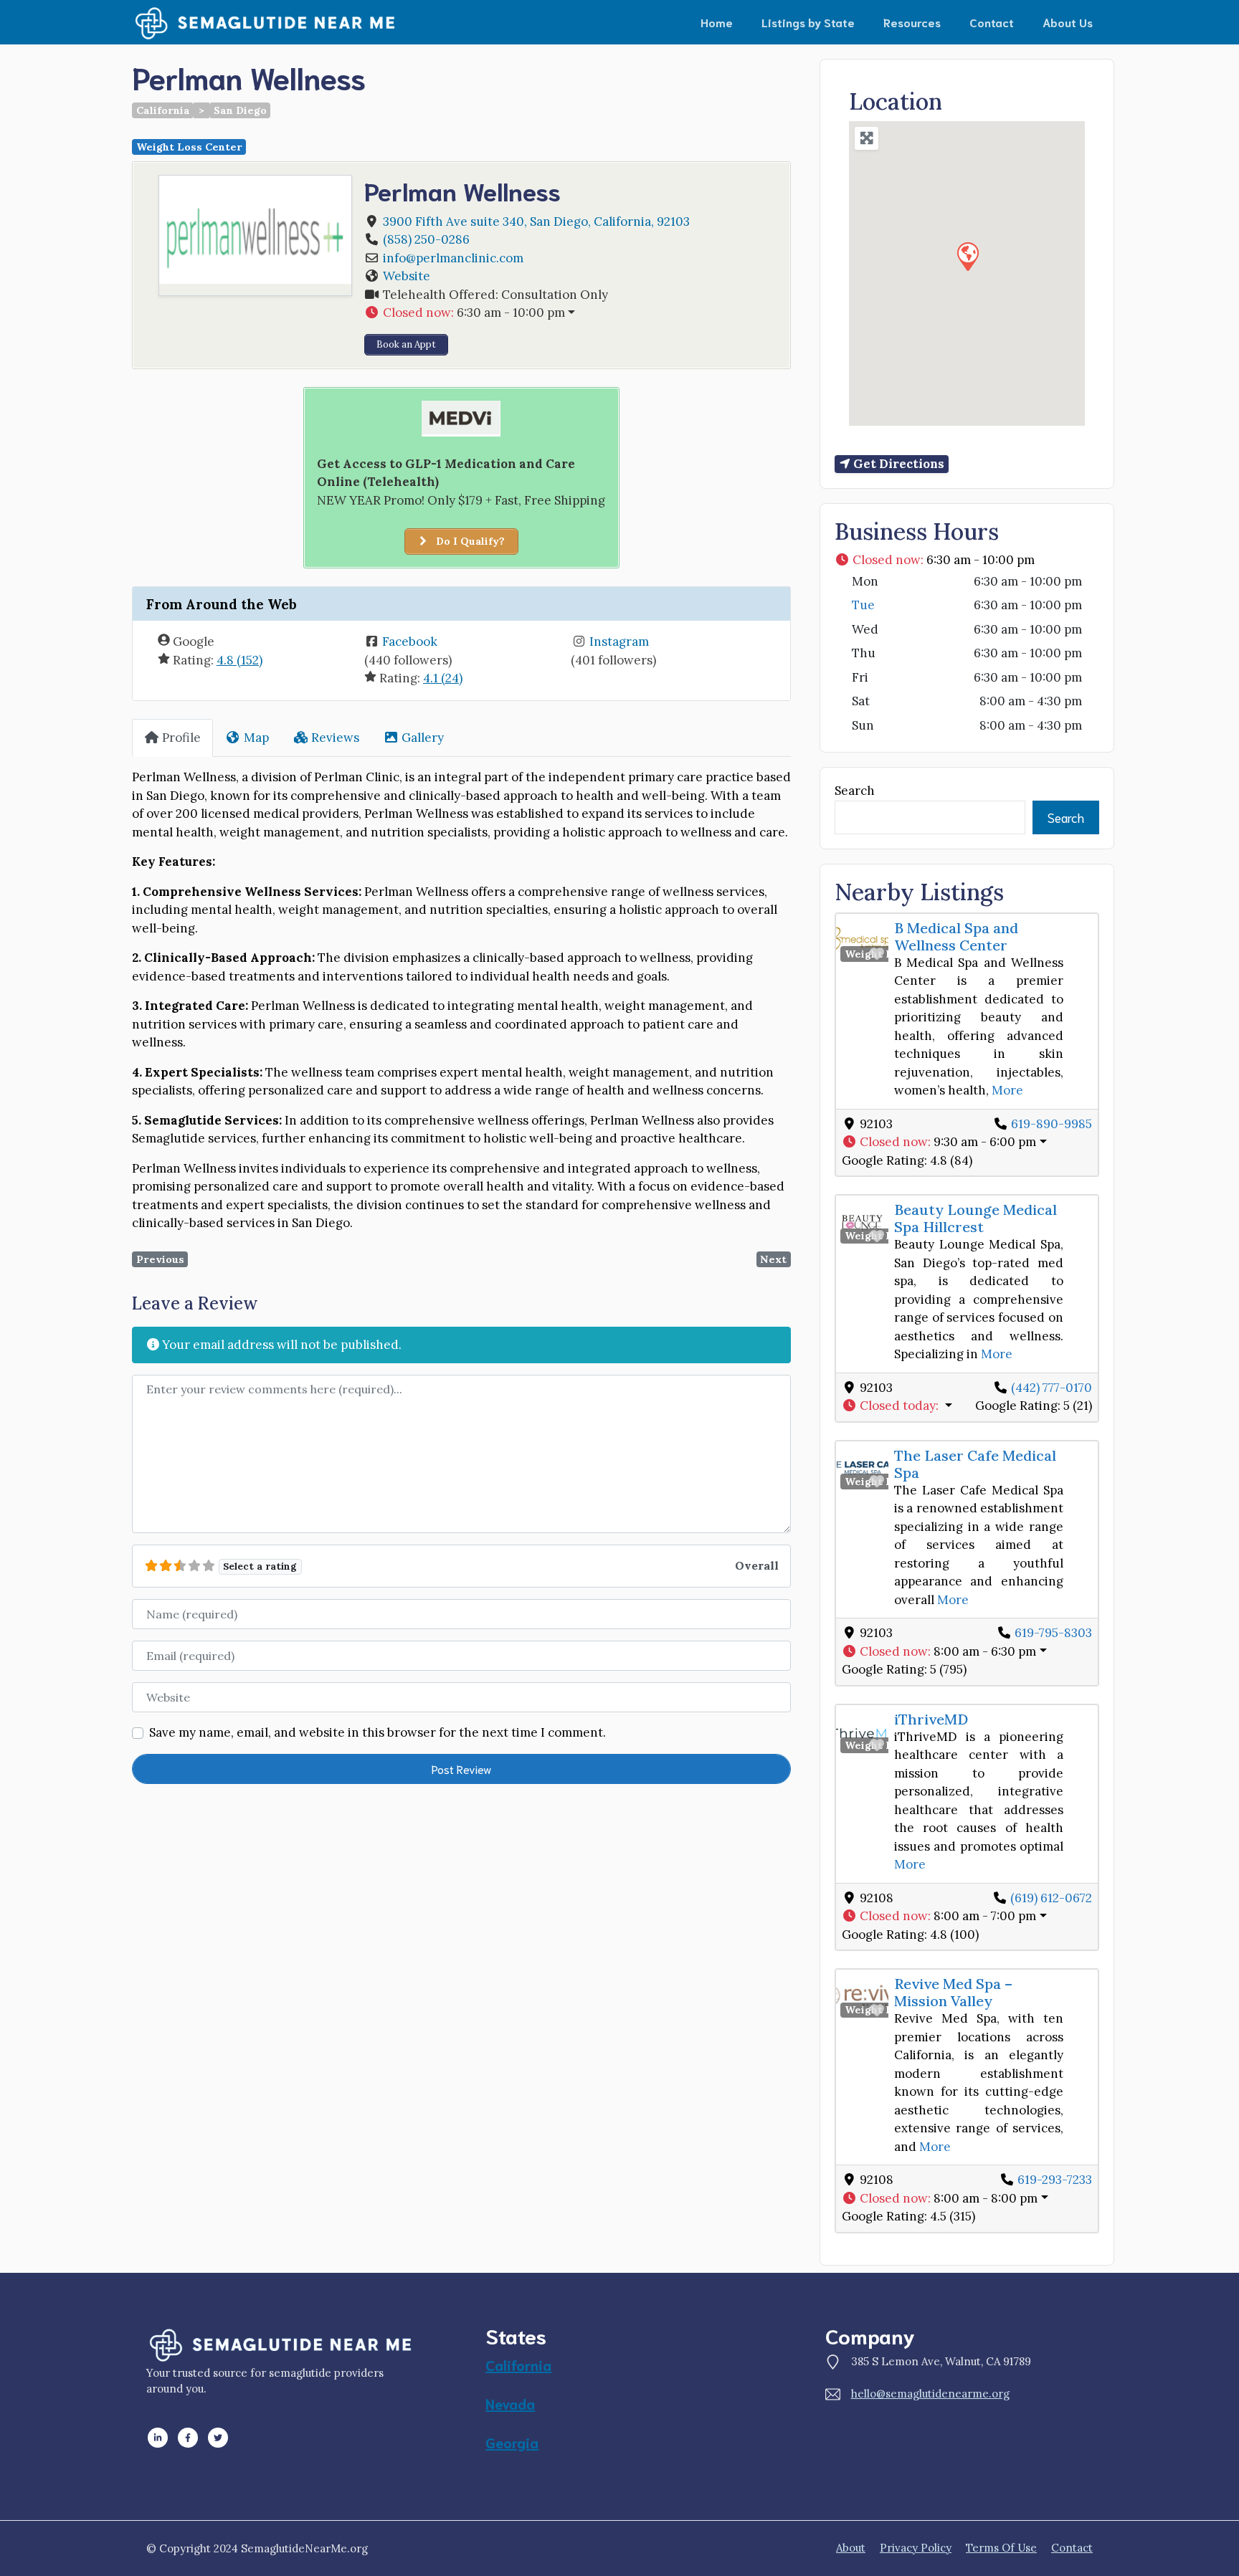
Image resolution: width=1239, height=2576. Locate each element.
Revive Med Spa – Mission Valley (953, 1992)
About (851, 2548)
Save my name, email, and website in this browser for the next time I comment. (378, 1732)
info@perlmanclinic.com (453, 258)
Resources (912, 22)
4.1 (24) (443, 678)
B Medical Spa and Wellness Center (956, 936)
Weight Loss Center (189, 147)
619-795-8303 (1053, 1633)
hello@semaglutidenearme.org (930, 2394)
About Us (1068, 22)
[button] (571, 313)
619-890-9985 (1052, 1124)
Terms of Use (1001, 2548)
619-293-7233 (1055, 2180)
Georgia (512, 2442)
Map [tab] (256, 738)
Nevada (510, 2403)
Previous (160, 1259)
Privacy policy (916, 2548)
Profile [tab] (181, 738)
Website (407, 276)
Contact (992, 22)
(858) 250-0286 (426, 239)
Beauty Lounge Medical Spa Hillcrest (975, 1218)
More (1007, 1090)
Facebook (410, 641)
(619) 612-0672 (1051, 1898)
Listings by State (808, 22)
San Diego (240, 110)
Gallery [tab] (423, 738)
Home (717, 22)
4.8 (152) (239, 660)
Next (773, 1259)
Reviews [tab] (335, 738)
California (163, 110)
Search (855, 791)
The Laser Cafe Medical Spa (975, 1464)
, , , (536, 221)
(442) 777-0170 (1052, 1388)
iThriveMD (931, 1719)
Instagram (619, 641)
